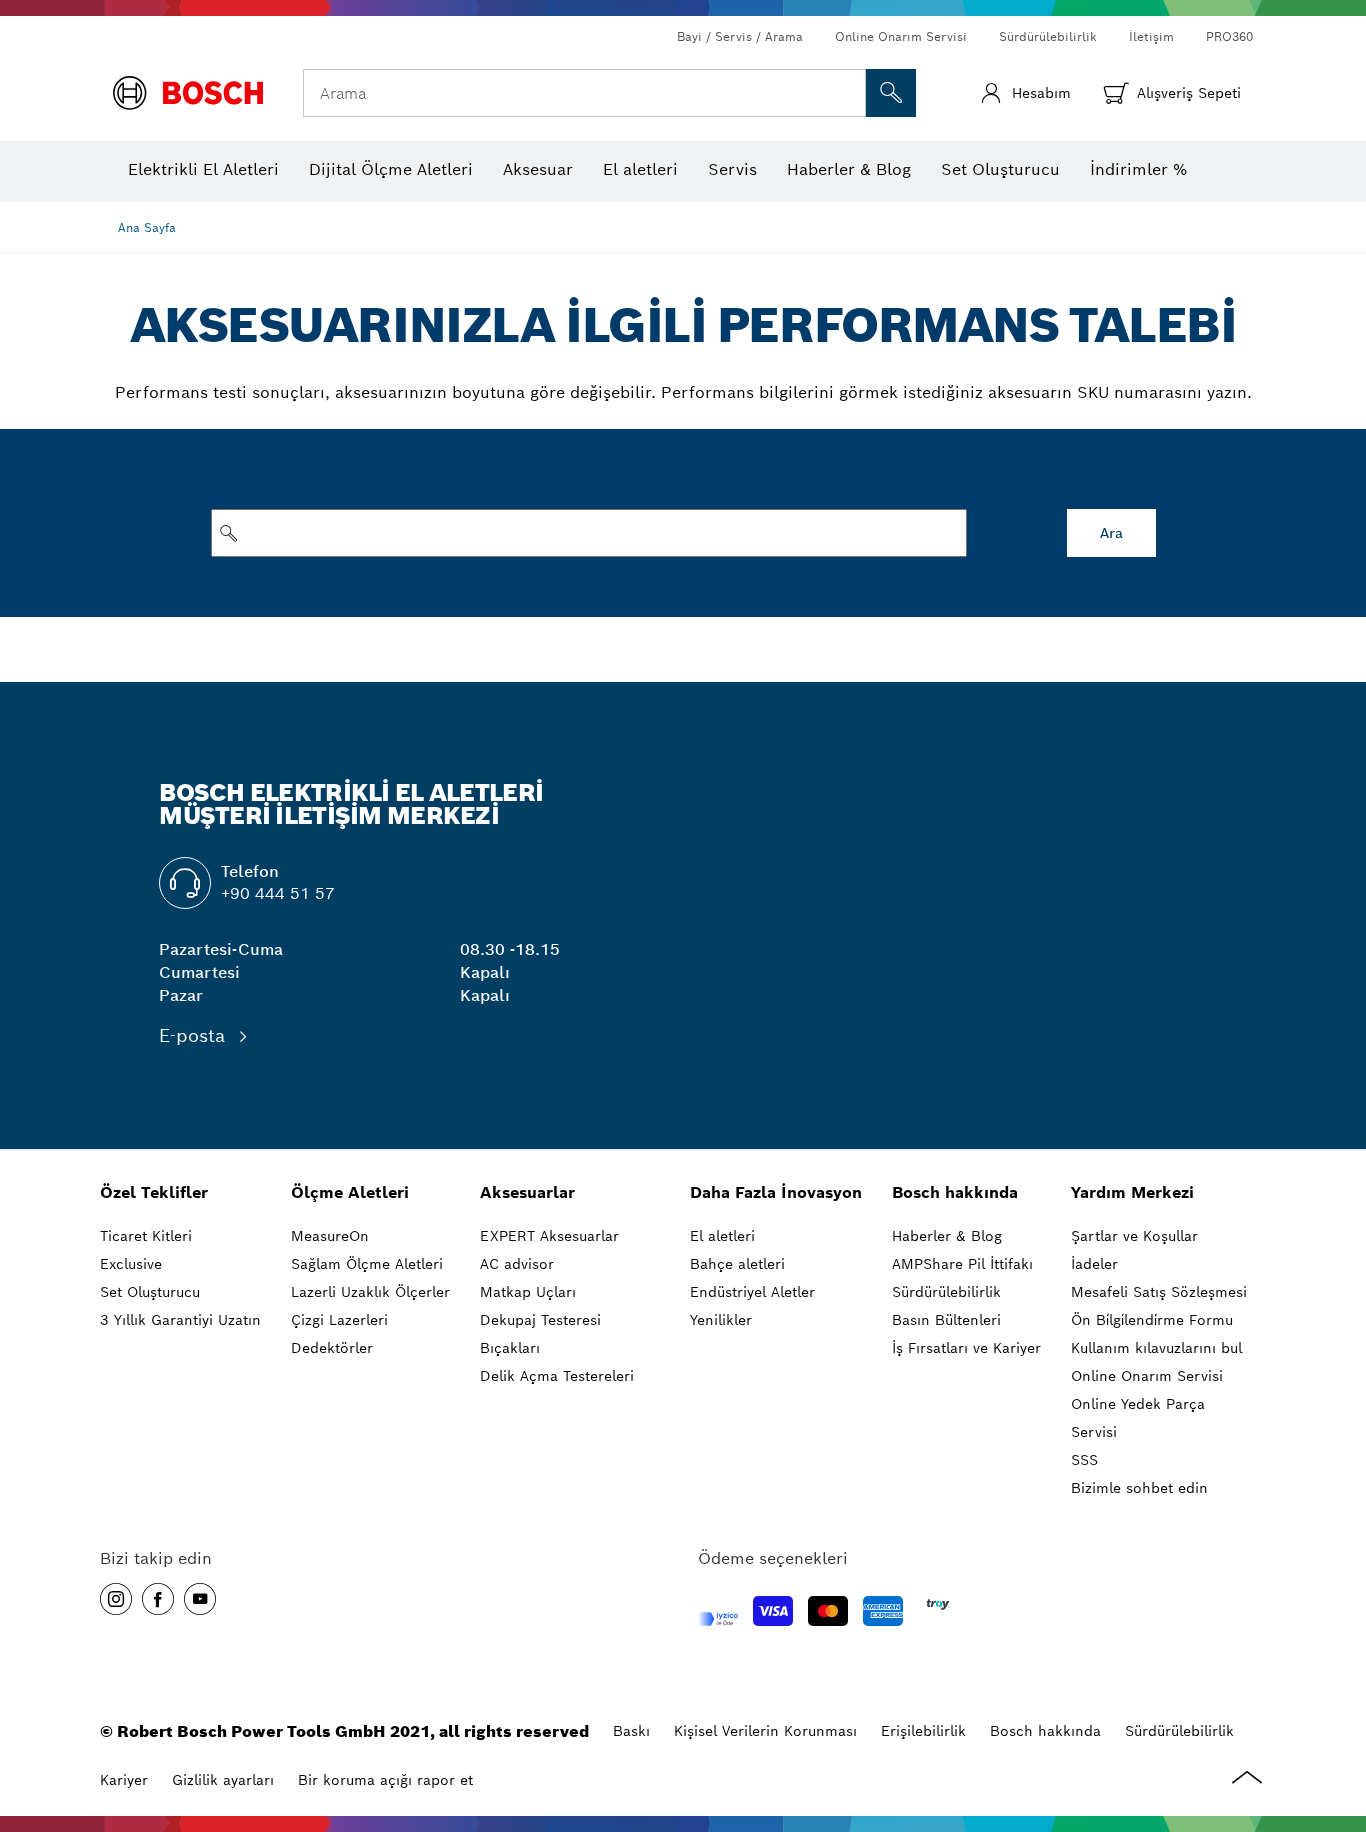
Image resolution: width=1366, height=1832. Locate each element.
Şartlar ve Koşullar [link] (1134, 1236)
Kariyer (124, 1780)
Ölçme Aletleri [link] (350, 1192)
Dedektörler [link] (332, 1348)
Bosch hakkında (1045, 1731)
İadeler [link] (1094, 1264)
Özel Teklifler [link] (154, 1192)
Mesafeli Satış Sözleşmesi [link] (1159, 1292)
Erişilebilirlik (923, 1731)
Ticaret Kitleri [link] (146, 1236)
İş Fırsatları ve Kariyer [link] (966, 1348)
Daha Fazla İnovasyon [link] (776, 1192)
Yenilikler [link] (721, 1320)
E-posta (195, 1035)
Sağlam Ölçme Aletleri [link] (367, 1264)
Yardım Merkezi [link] (1132, 1192)
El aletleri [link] (722, 1236)
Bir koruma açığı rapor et (385, 1780)
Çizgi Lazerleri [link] (339, 1320)
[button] (116, 1599)
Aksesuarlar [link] (527, 1192)
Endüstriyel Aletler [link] (752, 1292)
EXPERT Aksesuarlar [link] (549, 1236)
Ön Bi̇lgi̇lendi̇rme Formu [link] (1152, 1320)
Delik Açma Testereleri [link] (557, 1376)
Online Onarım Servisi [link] (1147, 1376)
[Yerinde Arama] (891, 93)
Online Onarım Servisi (901, 36)
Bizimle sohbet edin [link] (1139, 1488)
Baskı (631, 1731)
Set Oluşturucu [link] (150, 1292)
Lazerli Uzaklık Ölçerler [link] (370, 1292)
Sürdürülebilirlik (1048, 36)
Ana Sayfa (147, 227)
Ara (1111, 533)
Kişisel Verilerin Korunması (765, 1731)
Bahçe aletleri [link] (737, 1264)
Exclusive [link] (131, 1264)
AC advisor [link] (517, 1264)
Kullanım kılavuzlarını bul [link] (1156, 1348)
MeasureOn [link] (330, 1236)
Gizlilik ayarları (223, 1780)
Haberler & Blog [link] (947, 1236)
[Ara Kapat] (848, 93)
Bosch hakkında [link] (955, 1192)
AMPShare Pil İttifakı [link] (962, 1264)
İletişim (1151, 36)
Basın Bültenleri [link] (946, 1320)
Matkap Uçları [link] (528, 1292)
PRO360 (1229, 36)
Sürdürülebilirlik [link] (946, 1292)
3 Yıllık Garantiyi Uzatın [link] (180, 1320)
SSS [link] (1084, 1460)
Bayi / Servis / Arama (740, 36)
